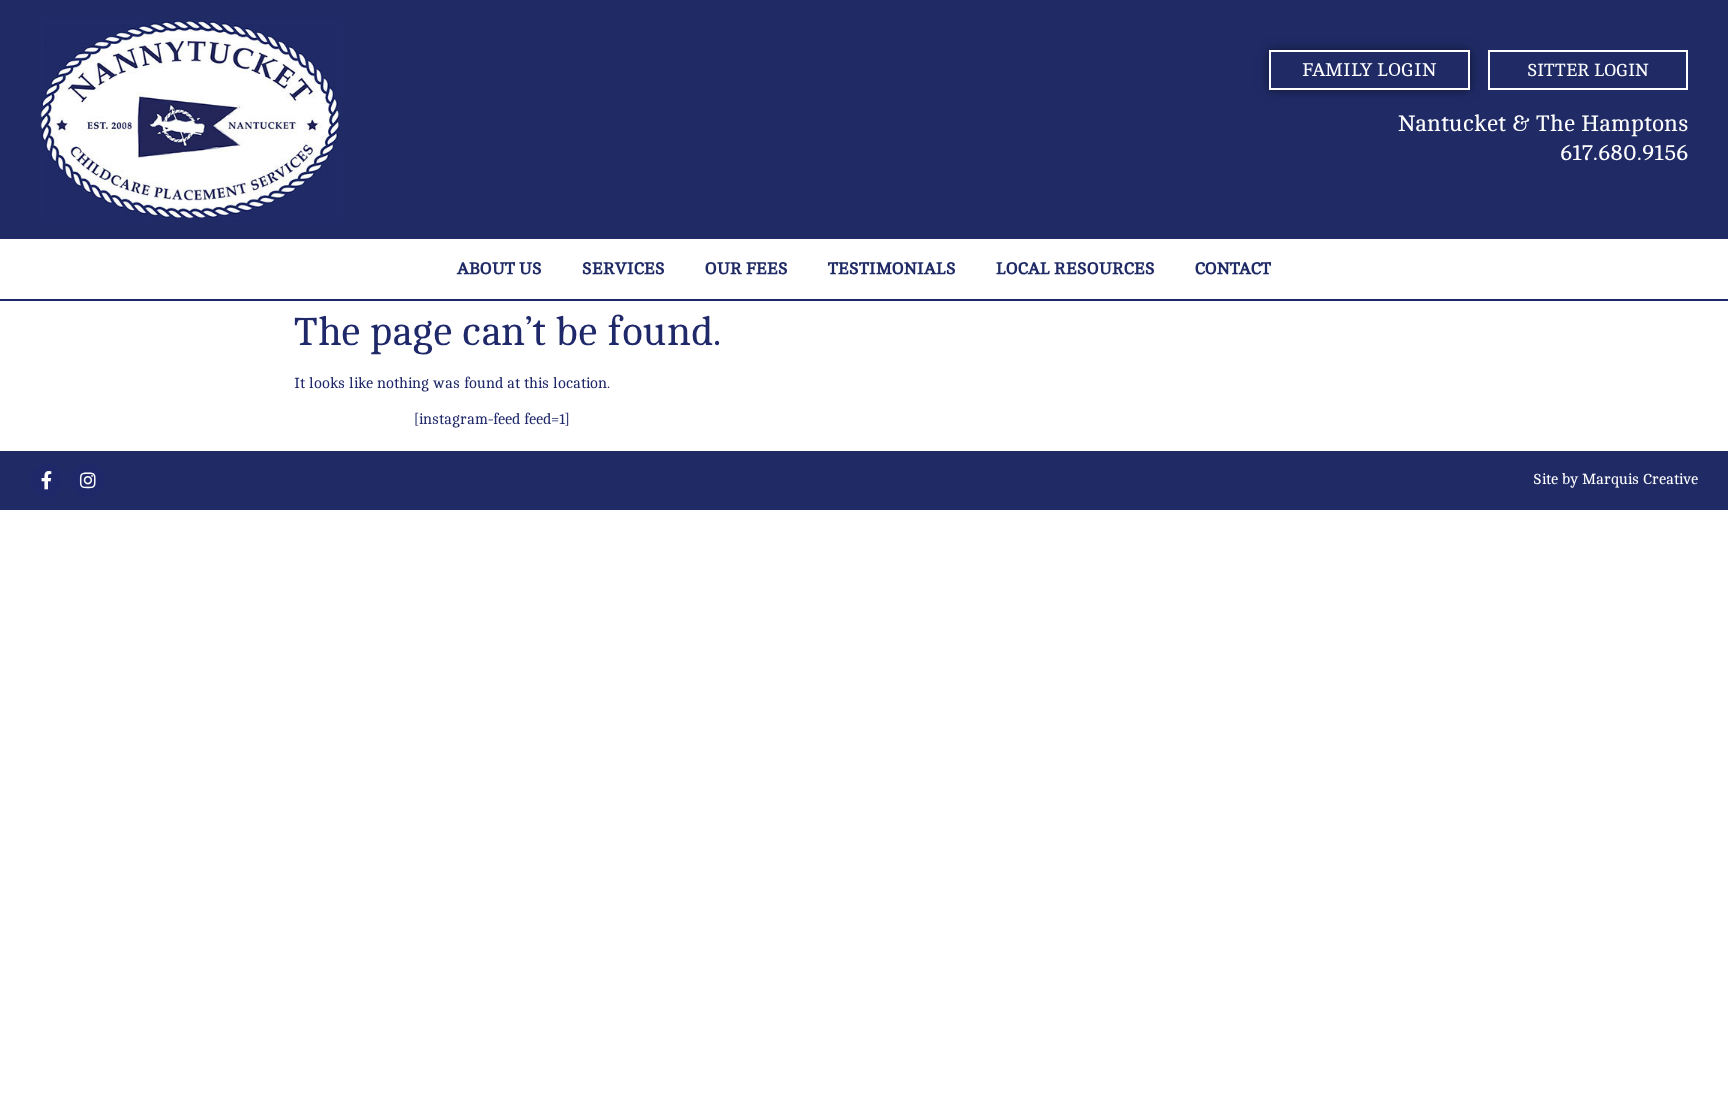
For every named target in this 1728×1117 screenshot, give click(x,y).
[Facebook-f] (46, 480)
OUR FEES (746, 268)
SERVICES (623, 268)
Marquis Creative (1640, 479)
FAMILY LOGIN (1369, 70)
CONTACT (1233, 268)
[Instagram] (87, 480)
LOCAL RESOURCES (1075, 268)
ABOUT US (499, 268)
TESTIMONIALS (892, 268)
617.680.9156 (1624, 153)
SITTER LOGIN (1588, 70)
